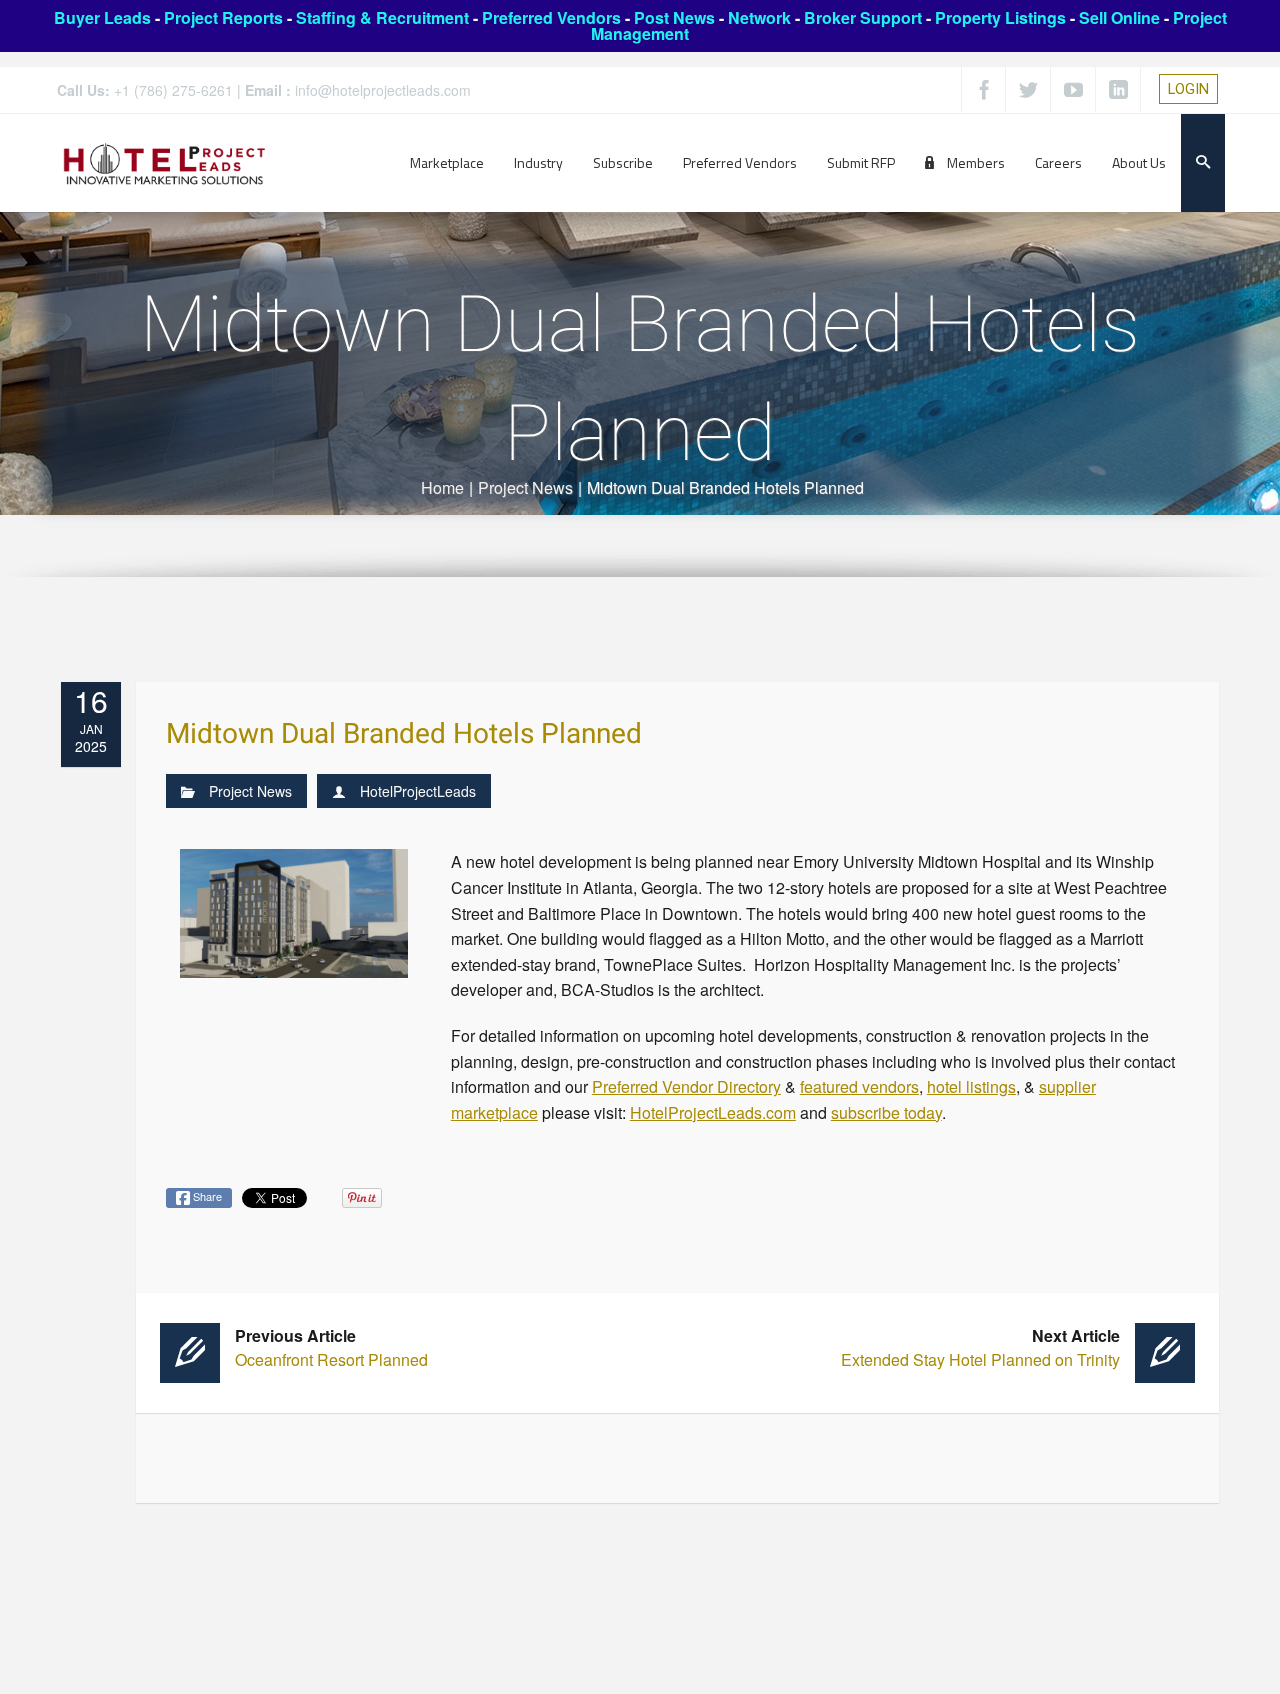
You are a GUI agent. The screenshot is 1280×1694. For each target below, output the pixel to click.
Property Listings (1000, 17)
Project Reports (223, 17)
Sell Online (1119, 17)
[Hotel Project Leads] (164, 162)
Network (759, 17)
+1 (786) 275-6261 (173, 90)
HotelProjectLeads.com (713, 1112)
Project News (525, 487)
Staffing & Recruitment (382, 17)
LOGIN (1188, 89)
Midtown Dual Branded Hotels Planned (404, 734)
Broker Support (863, 17)
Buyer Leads (102, 17)
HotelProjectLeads (418, 791)
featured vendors (859, 1086)
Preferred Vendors (551, 17)
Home (442, 487)
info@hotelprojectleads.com (383, 90)
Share (206, 1196)
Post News (674, 17)
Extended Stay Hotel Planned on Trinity (980, 1347)
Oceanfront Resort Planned (331, 1347)
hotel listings (971, 1086)
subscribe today (886, 1112)
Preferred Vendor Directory (686, 1086)
